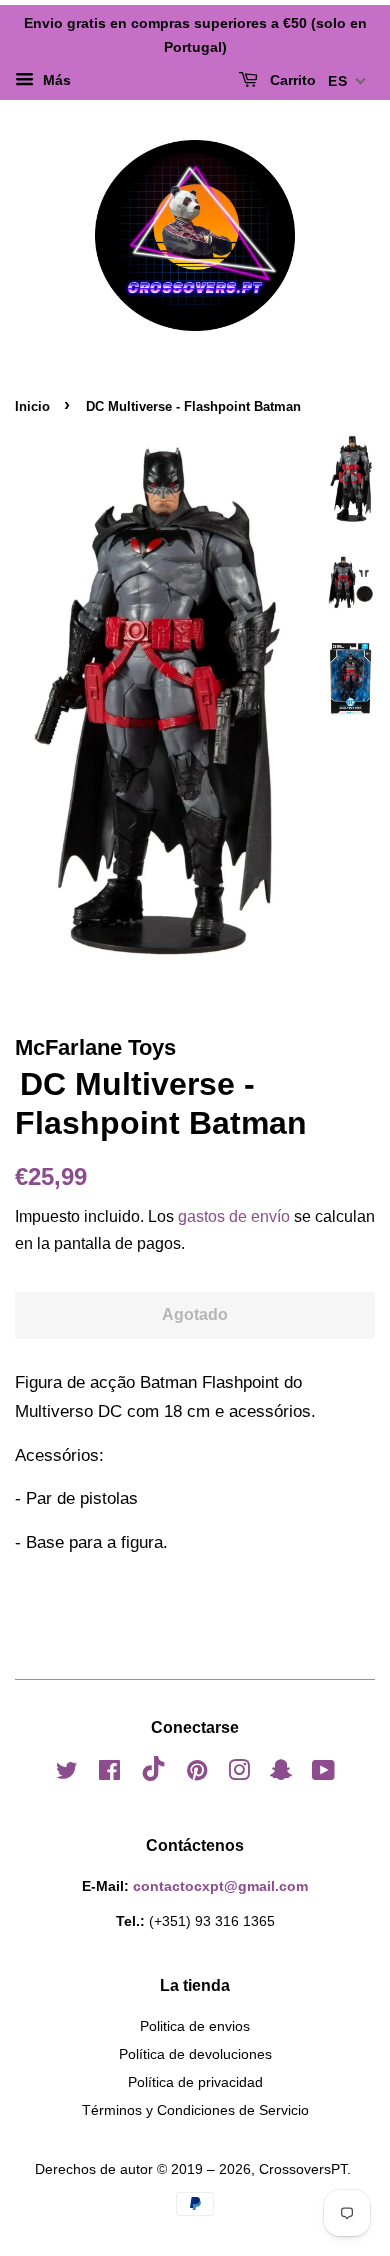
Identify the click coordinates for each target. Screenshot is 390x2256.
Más (55, 80)
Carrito (291, 80)
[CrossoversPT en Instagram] (239, 1774)
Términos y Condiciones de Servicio (195, 2110)
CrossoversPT (303, 2169)
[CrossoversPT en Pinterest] (197, 1774)
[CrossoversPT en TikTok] (153, 1776)
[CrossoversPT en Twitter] (67, 1774)
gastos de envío (234, 1216)
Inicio (32, 406)
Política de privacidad (195, 2082)
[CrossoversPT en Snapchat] (281, 1774)
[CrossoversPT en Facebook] (109, 1774)
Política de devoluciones (195, 2054)
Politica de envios (195, 2026)
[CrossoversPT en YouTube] (323, 1774)
